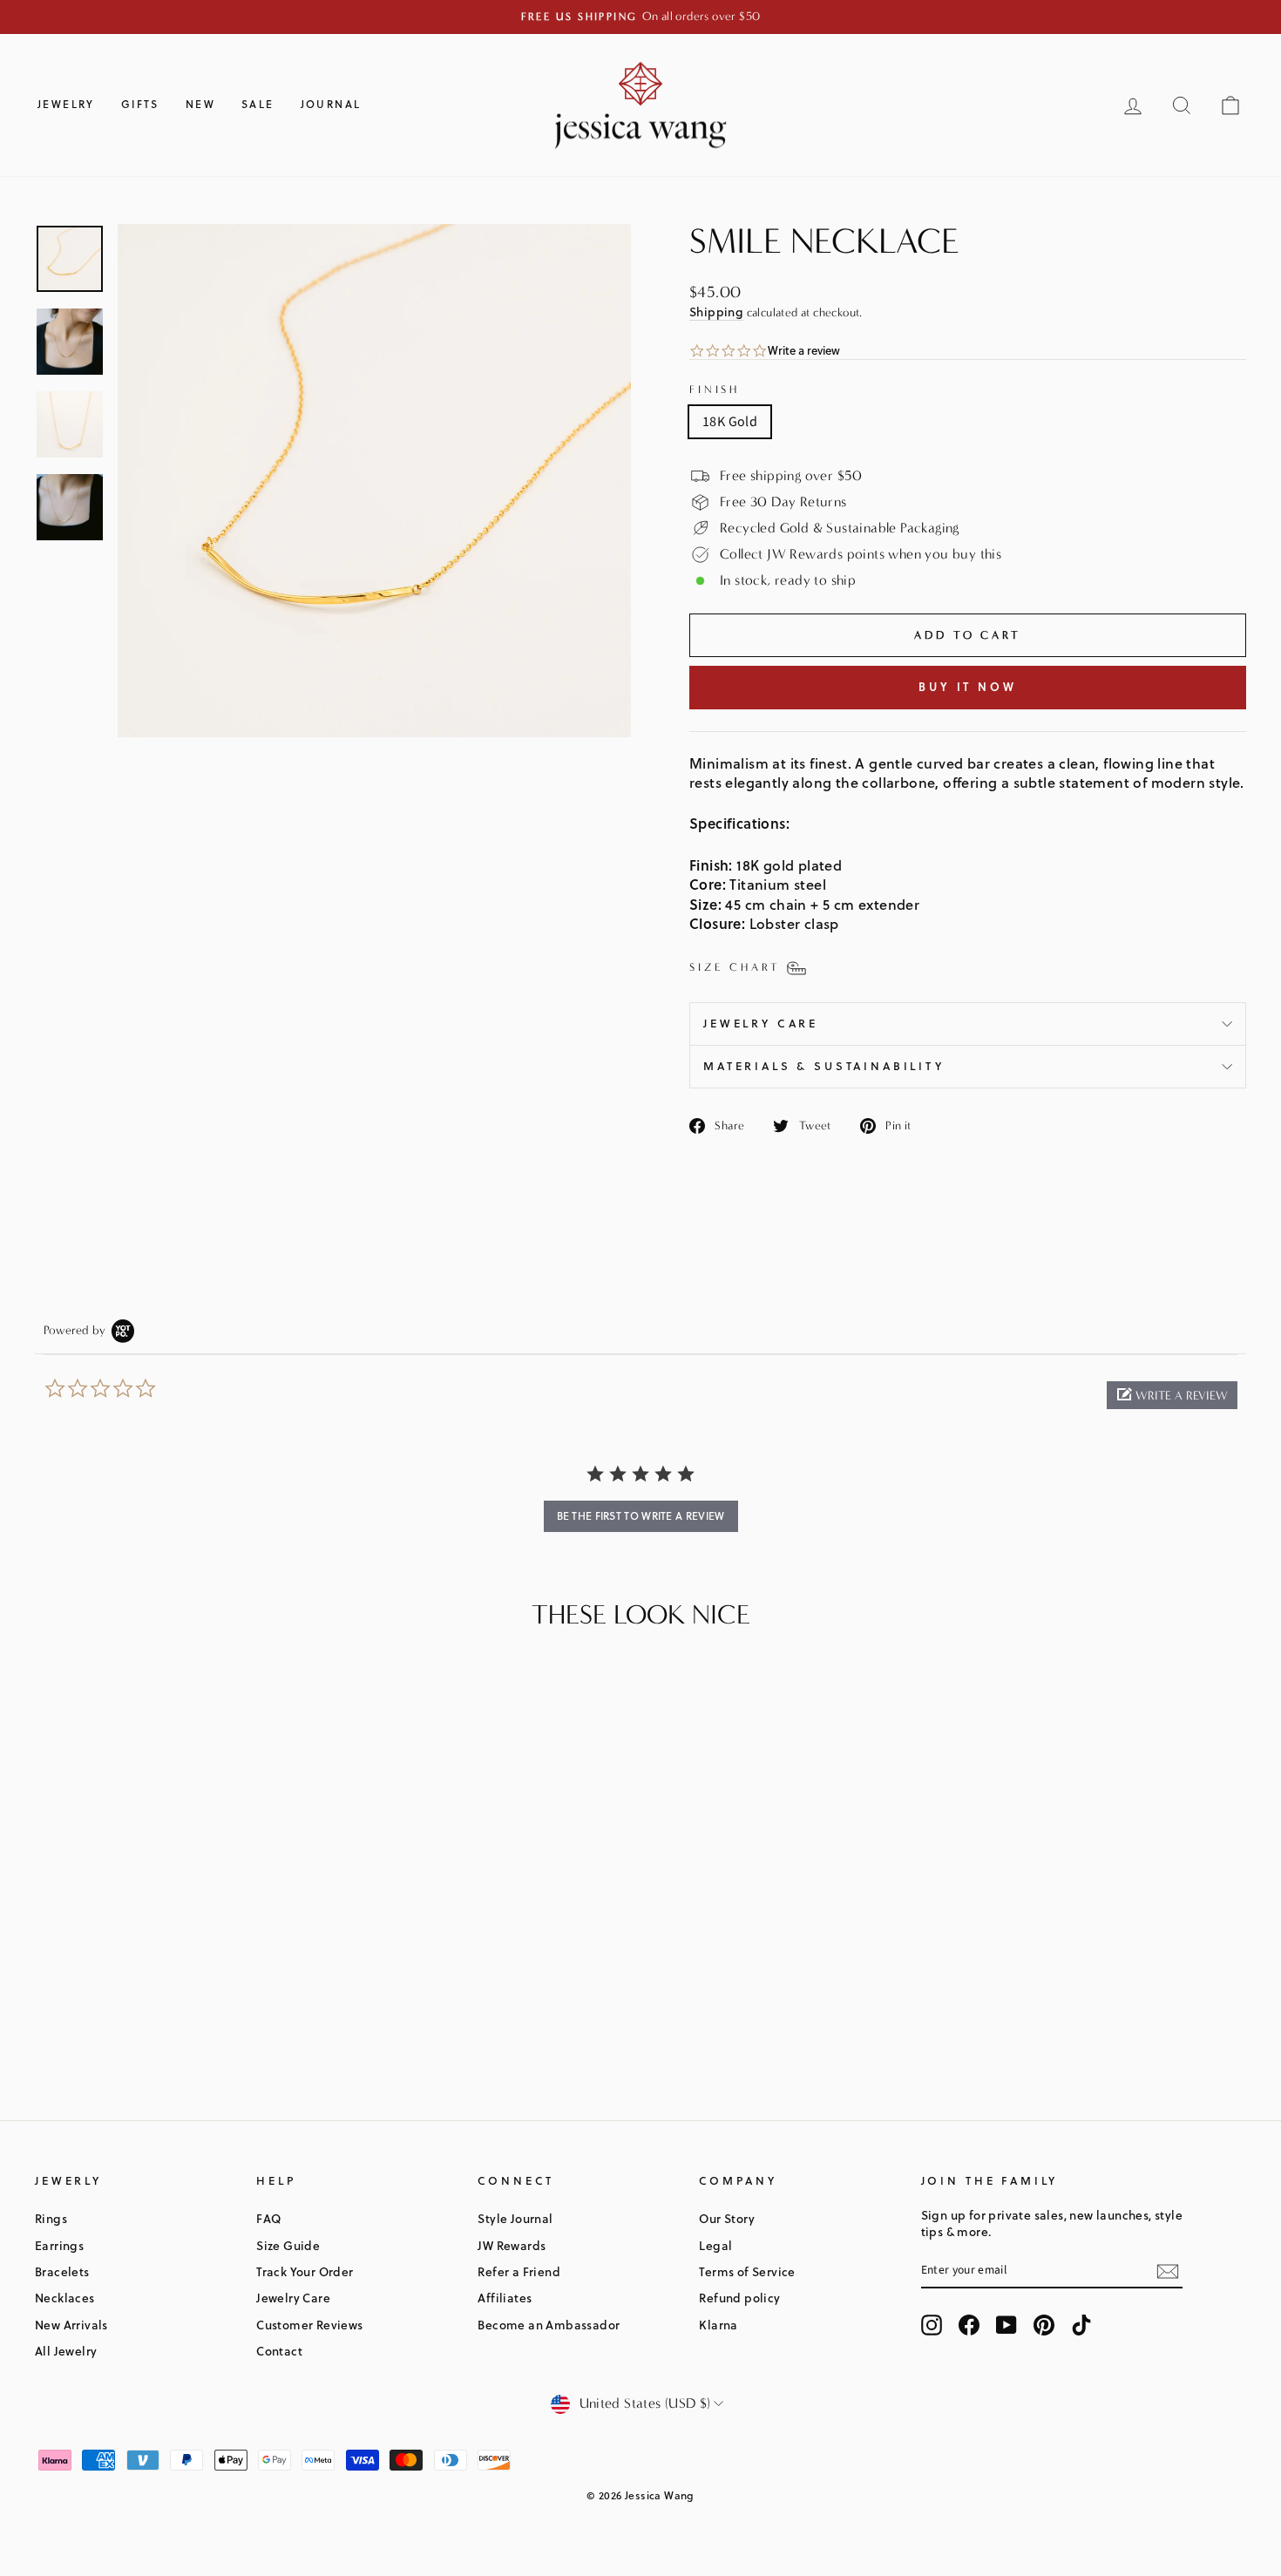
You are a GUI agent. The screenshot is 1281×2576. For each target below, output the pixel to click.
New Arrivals (71, 2325)
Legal (715, 2245)
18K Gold (730, 422)
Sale (258, 104)
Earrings (59, 2245)
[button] (1172, 1395)
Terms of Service (747, 2271)
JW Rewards (512, 2245)
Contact (279, 2351)
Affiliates (505, 2298)
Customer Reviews (309, 2325)
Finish (715, 389)
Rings (51, 2218)
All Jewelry (66, 2351)
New (200, 104)
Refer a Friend (519, 2271)
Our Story (727, 2218)
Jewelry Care (761, 1023)
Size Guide (288, 2245)
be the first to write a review (641, 1516)
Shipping (716, 312)
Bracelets (62, 2271)
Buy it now (968, 687)
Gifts (140, 104)
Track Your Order (305, 2271)
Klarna (718, 2325)
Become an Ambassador (549, 2325)
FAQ (268, 2218)
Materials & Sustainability (824, 1066)
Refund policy (739, 2298)
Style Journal (515, 2218)
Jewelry (66, 104)
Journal (331, 104)
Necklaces (65, 2298)
